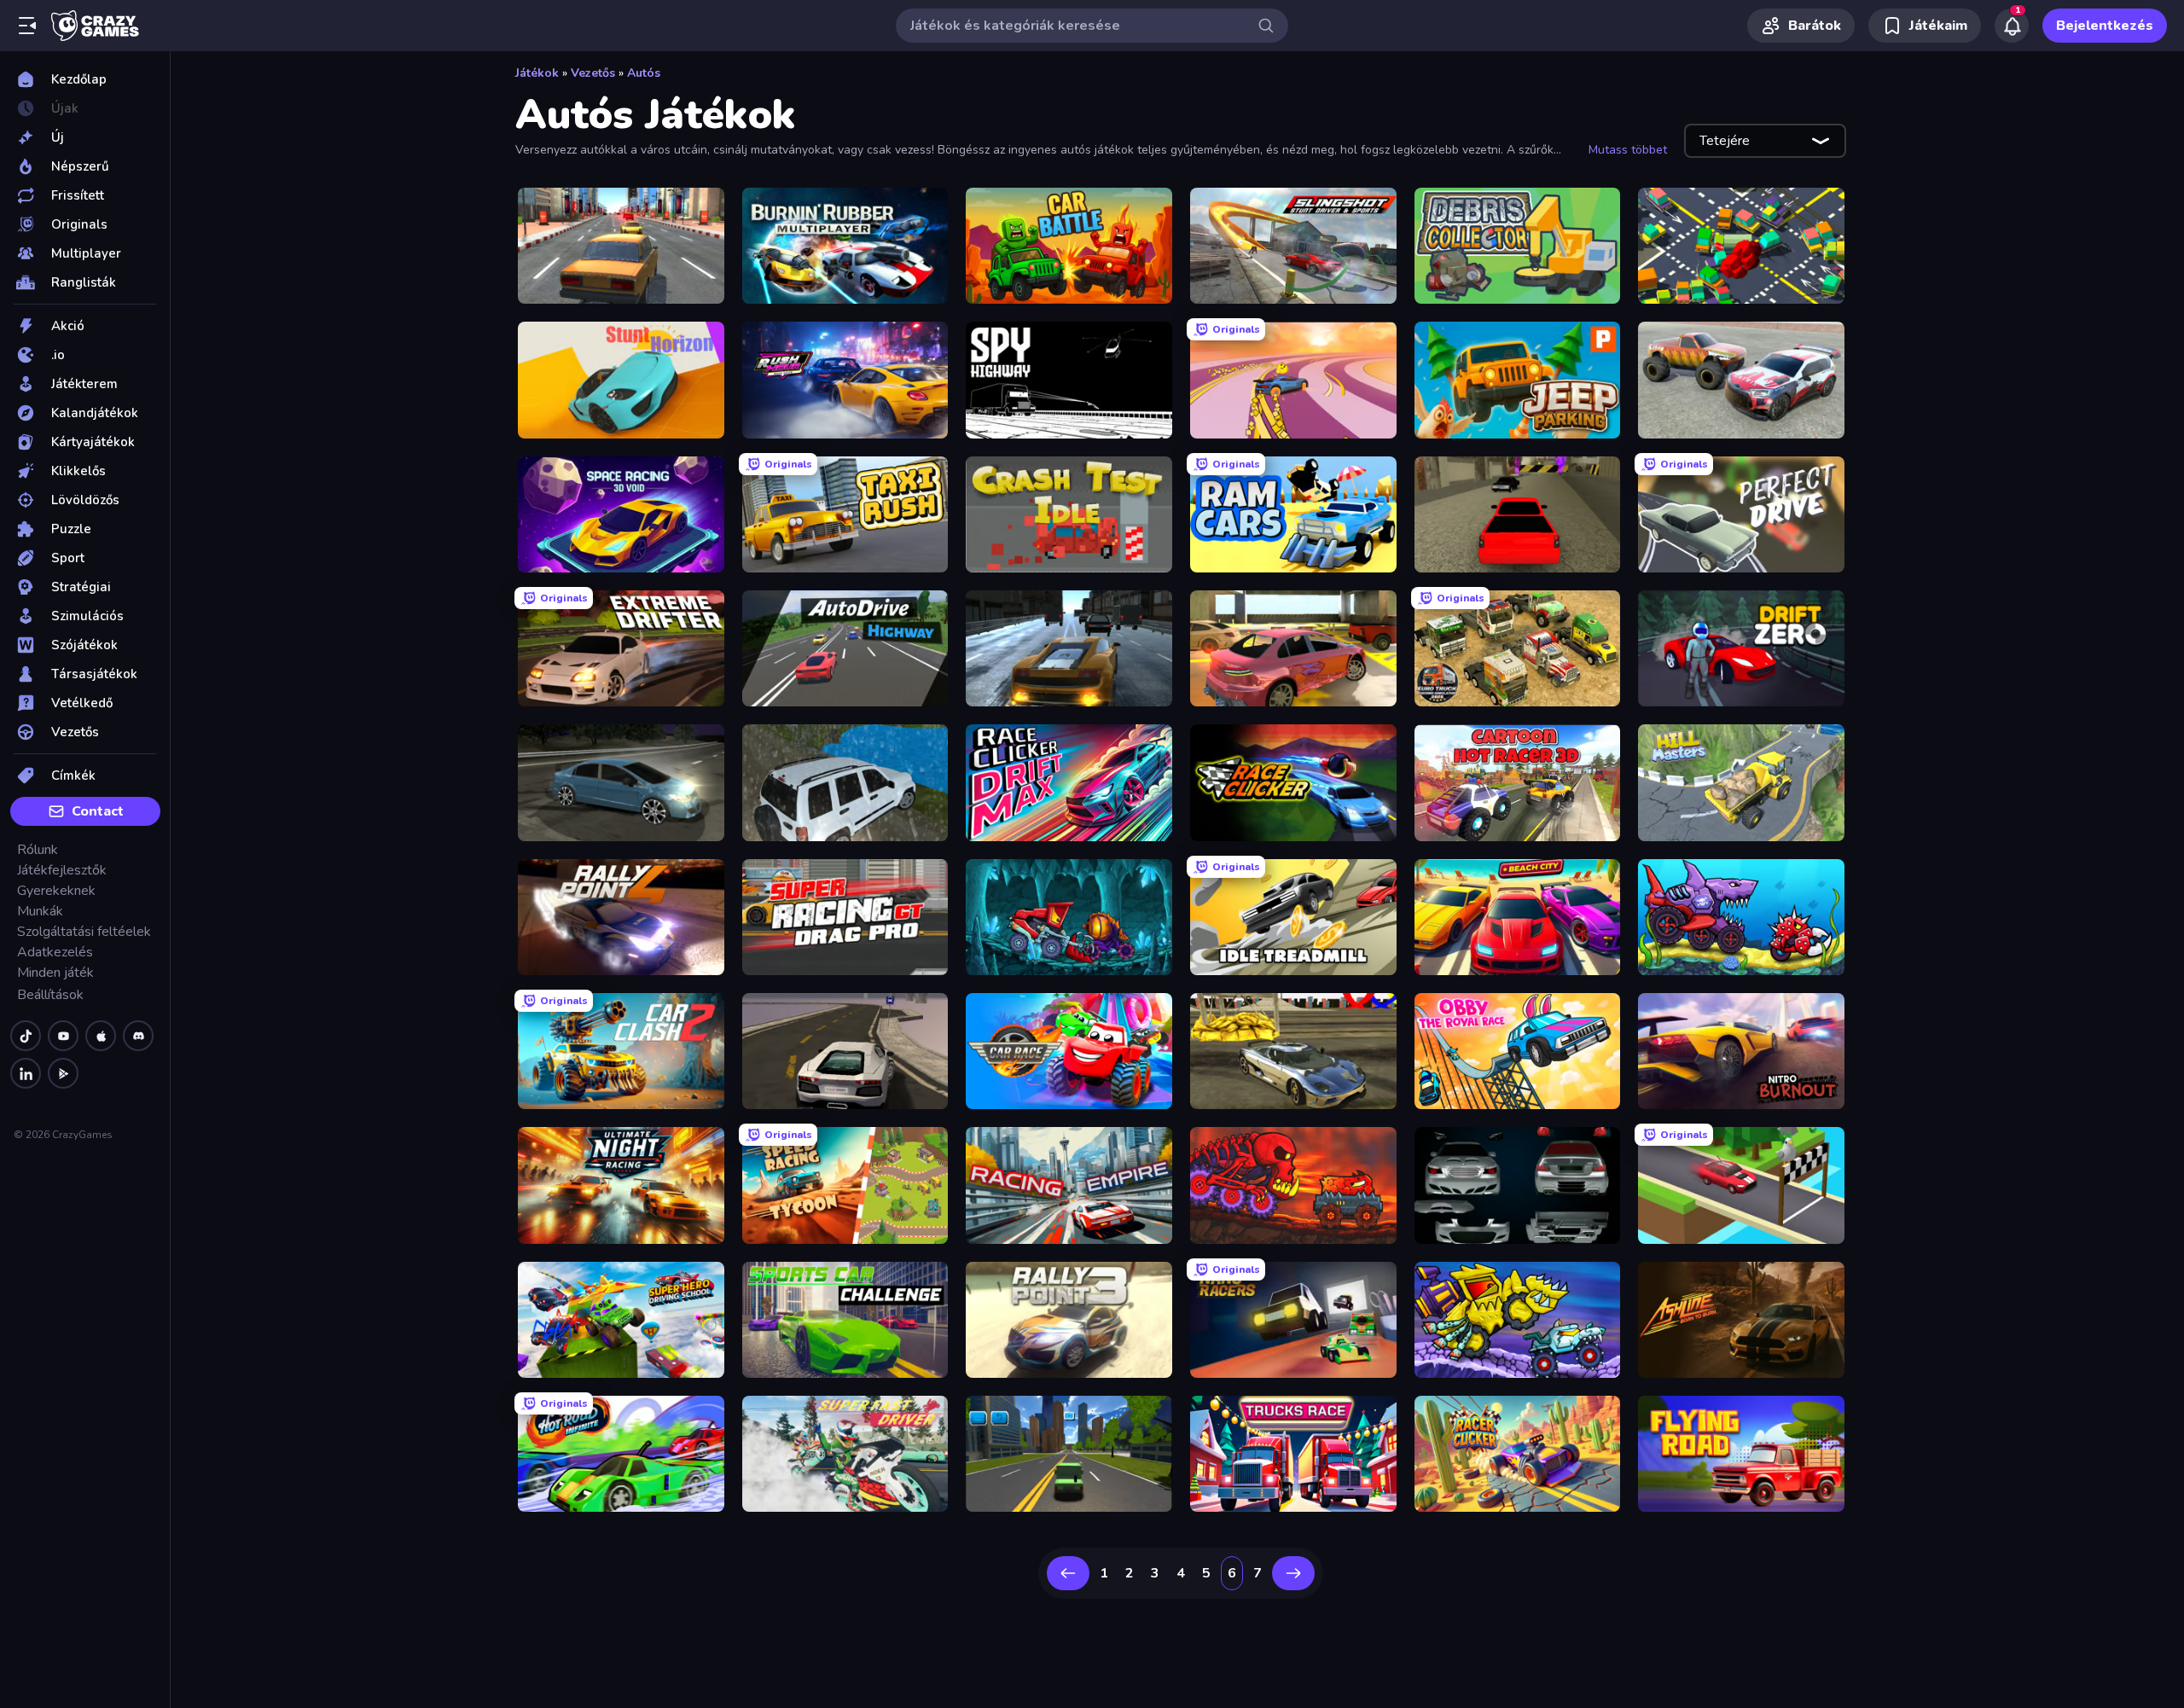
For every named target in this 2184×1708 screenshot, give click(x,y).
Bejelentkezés (2105, 26)
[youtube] (63, 1036)
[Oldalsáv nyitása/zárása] (27, 26)
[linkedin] (26, 1073)
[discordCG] (138, 1036)
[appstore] (101, 1036)
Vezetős (593, 73)
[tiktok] (26, 1036)
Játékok (537, 73)
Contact (98, 811)
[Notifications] (2012, 26)
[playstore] (63, 1073)
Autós (644, 73)
